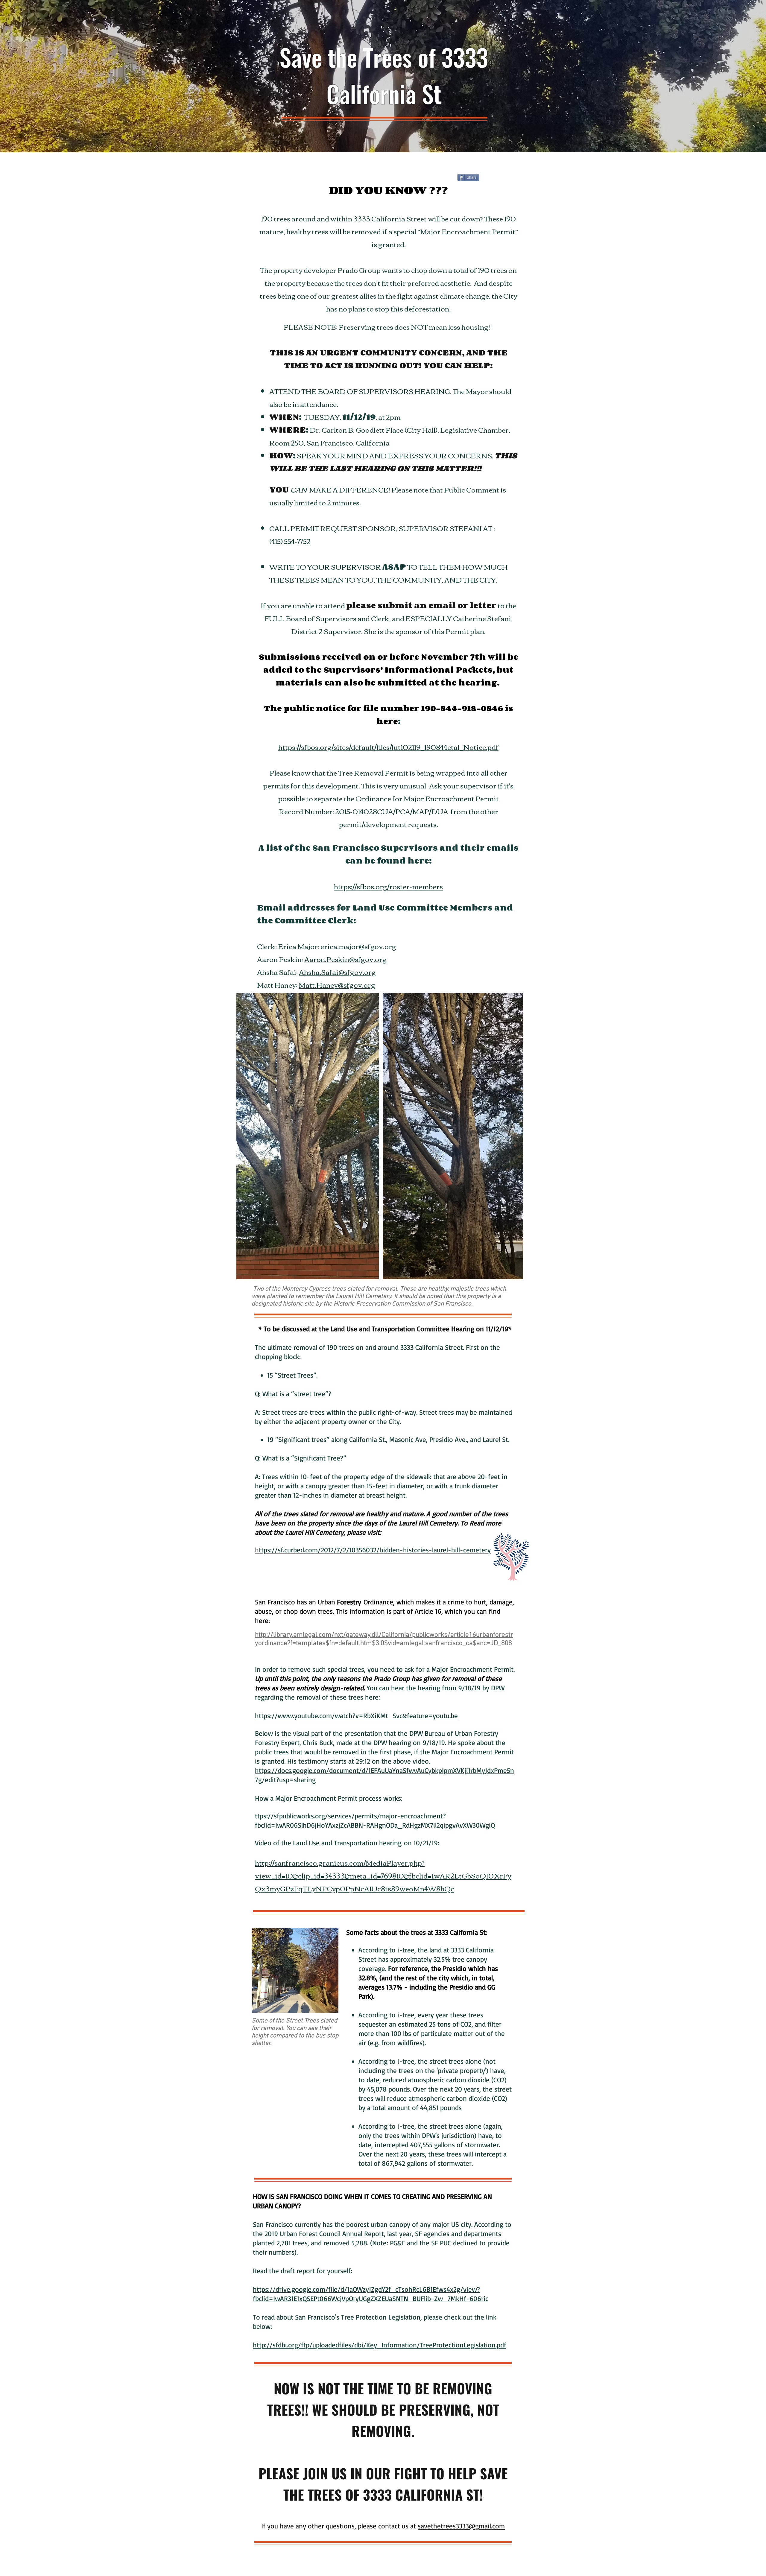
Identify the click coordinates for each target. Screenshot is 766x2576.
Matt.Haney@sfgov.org (337, 985)
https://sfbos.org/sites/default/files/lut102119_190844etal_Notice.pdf (388, 747)
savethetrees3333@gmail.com (461, 2526)
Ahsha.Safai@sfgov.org (337, 972)
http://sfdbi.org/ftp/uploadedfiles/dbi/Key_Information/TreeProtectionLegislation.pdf (380, 2345)
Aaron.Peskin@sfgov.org (345, 959)
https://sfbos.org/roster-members (388, 886)
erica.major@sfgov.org (358, 946)
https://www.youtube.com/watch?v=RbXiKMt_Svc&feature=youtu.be (356, 1716)
